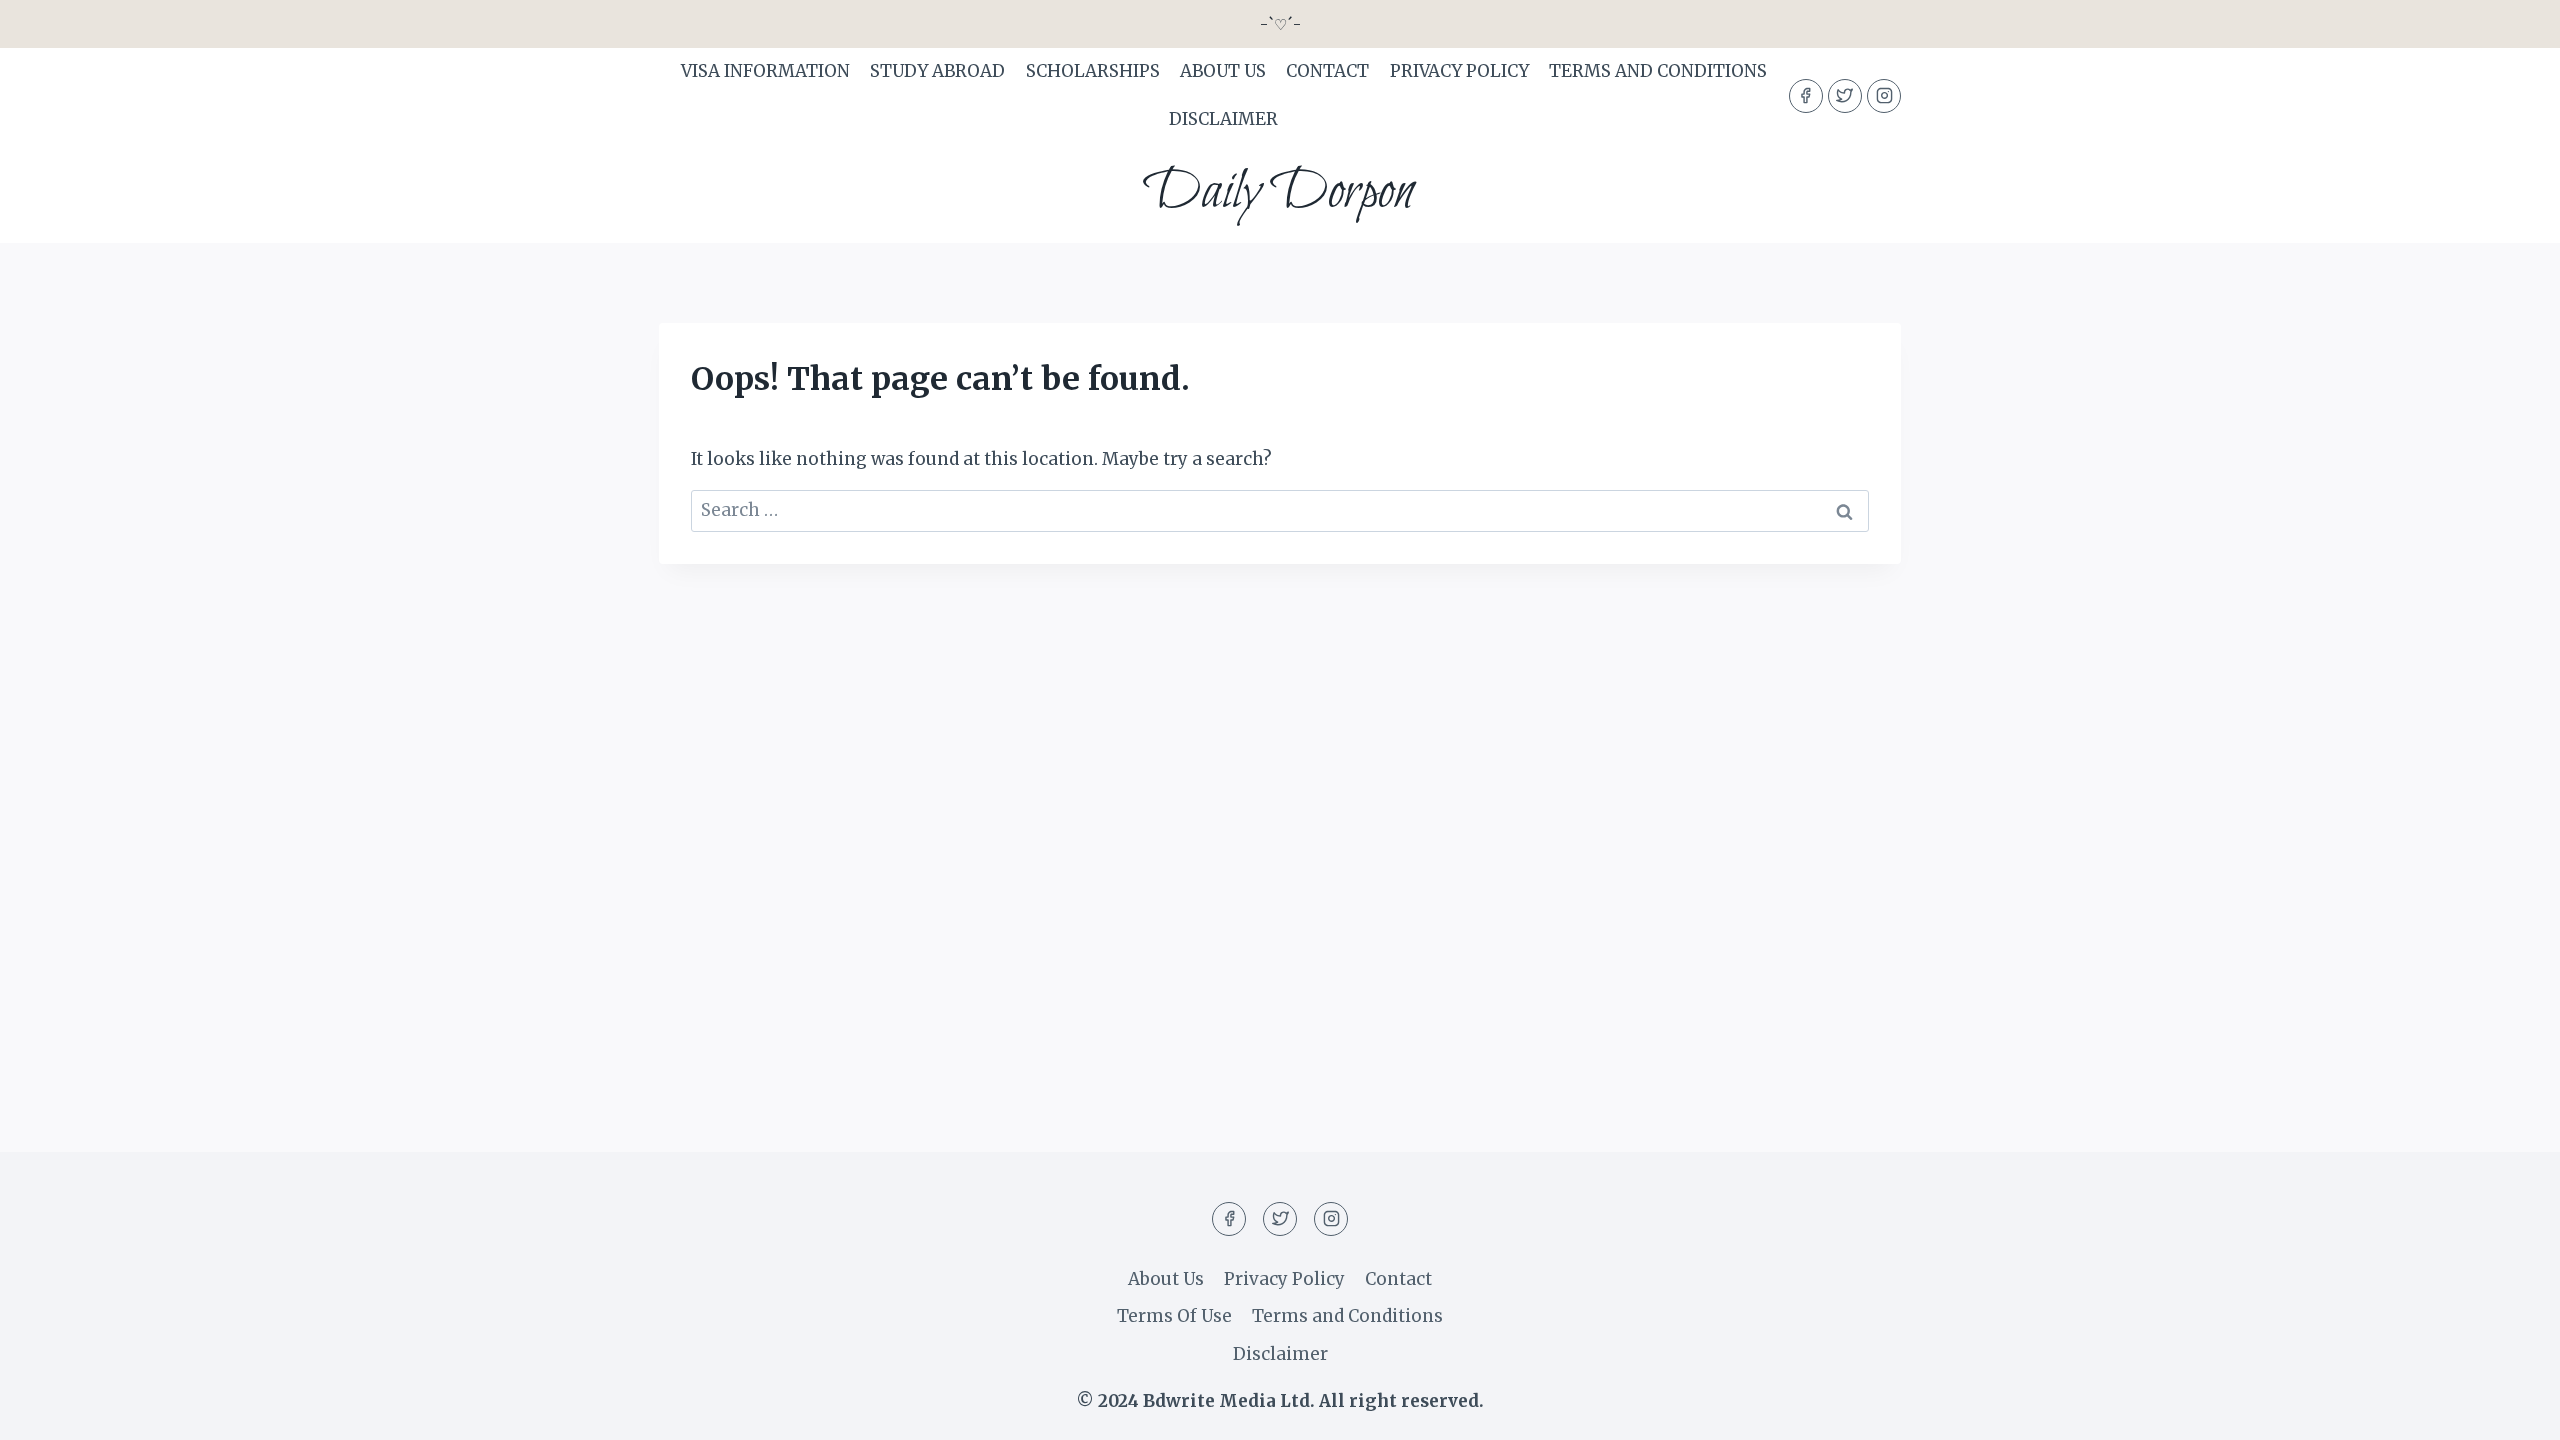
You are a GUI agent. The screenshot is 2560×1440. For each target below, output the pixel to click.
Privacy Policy (1459, 71)
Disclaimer (1223, 119)
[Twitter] (1845, 96)
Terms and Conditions (1658, 71)
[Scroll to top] (2509, 1409)
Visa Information (765, 71)
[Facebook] (1806, 96)
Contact (1327, 71)
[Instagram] (1884, 96)
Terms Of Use (1174, 1316)
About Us (1223, 71)
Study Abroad (937, 71)
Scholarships (1093, 71)
